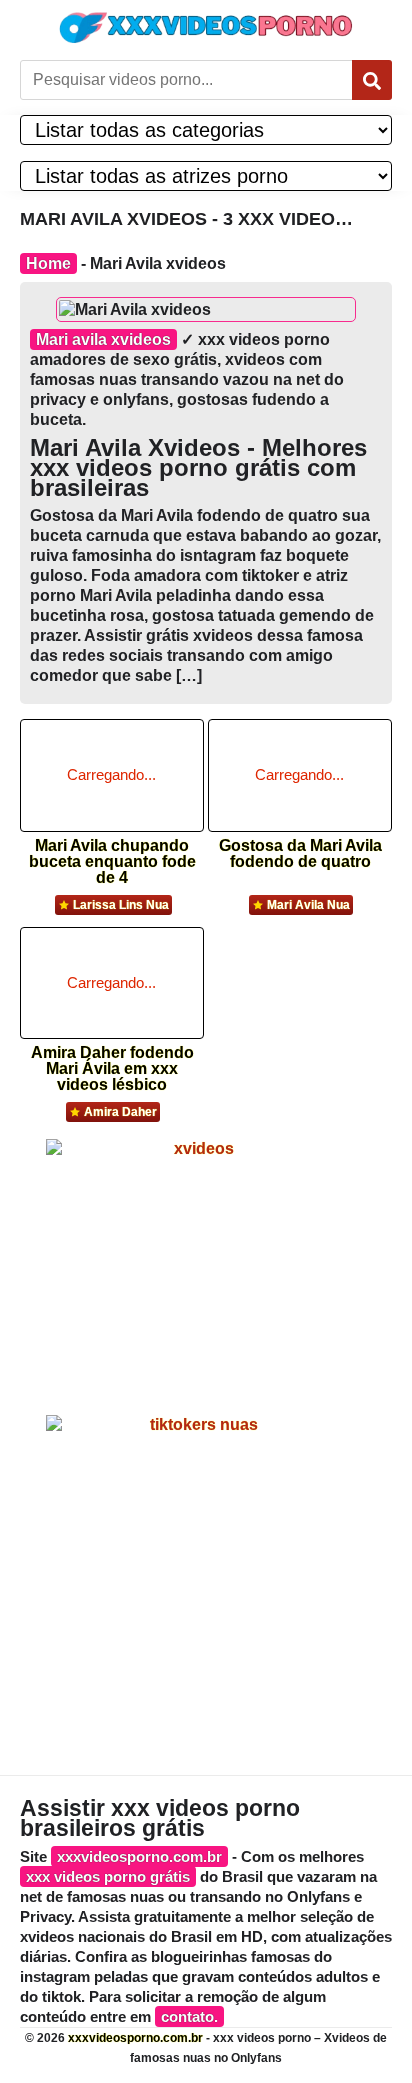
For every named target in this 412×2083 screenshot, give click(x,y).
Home (48, 263)
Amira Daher (120, 1112)
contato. (189, 2016)
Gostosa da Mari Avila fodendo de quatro (300, 854)
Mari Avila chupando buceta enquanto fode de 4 (112, 855)
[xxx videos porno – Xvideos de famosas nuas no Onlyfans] (206, 27)
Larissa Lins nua (121, 905)
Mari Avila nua (308, 905)
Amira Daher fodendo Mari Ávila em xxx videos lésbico (112, 1062)
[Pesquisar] (372, 80)
